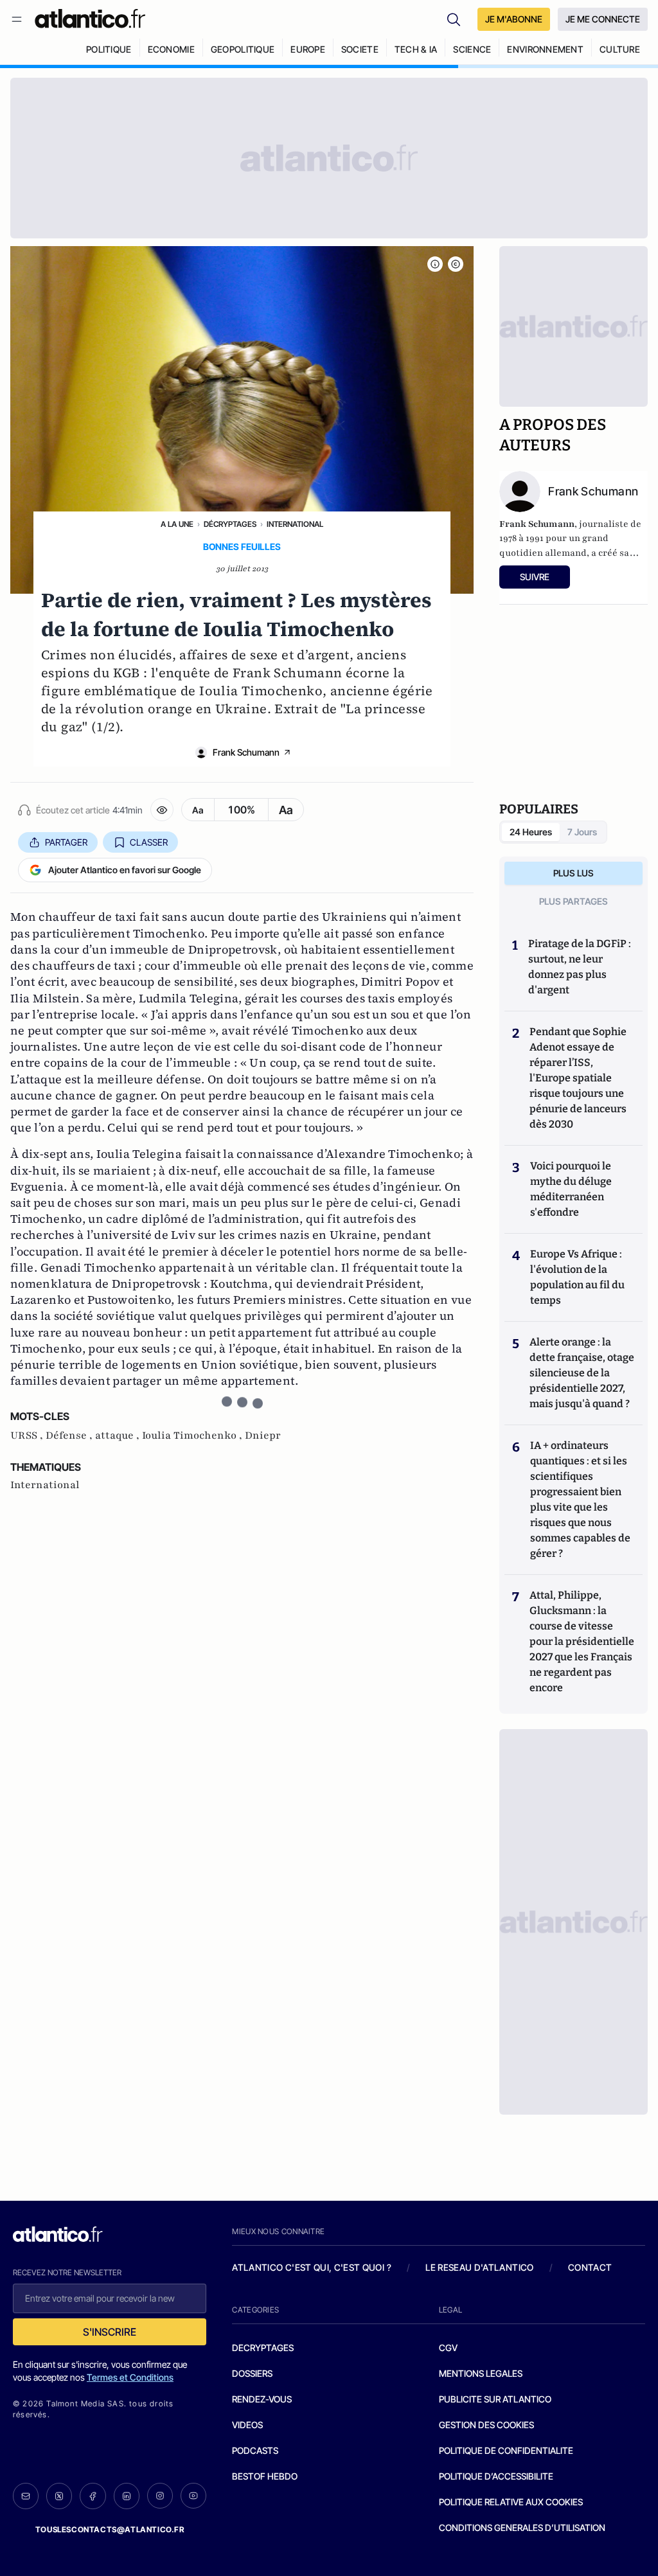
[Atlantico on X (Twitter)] (59, 2496)
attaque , (119, 1435)
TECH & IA (416, 49)
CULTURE (620, 49)
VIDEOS (247, 2425)
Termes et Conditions (130, 2377)
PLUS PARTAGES (574, 901)
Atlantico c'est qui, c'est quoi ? (312, 2267)
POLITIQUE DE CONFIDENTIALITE (506, 2450)
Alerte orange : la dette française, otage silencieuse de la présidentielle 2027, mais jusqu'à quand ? (582, 1373)
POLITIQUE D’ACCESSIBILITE (496, 2476)
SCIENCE (472, 49)
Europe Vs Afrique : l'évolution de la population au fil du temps (577, 1277)
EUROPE (308, 49)
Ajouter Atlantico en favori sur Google (125, 870)
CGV (448, 2348)
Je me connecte (603, 19)
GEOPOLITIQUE (243, 49)
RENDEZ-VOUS (262, 2399)
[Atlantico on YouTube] (193, 2496)
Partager (66, 842)
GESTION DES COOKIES (486, 2425)
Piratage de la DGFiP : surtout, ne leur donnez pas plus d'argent (580, 967)
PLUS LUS (574, 873)
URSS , (28, 1435)
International (295, 524)
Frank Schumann (246, 752)
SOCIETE (360, 49)
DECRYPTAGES (263, 2348)
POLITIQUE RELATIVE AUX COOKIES (511, 2502)
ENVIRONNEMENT (545, 49)
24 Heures (531, 832)
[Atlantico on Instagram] (160, 2496)
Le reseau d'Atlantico (479, 2267)
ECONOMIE (171, 49)
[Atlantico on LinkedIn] (127, 2496)
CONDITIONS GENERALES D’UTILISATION (522, 2527)
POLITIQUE (109, 49)
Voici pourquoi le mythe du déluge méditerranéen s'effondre (571, 1189)
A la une (177, 524)
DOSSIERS (252, 2373)
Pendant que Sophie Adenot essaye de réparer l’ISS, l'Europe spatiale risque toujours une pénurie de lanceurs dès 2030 (578, 1078)
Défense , (70, 1435)
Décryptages (230, 524)
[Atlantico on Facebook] (93, 2496)
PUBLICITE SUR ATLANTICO (495, 2399)
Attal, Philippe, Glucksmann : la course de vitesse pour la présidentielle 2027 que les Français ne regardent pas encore (582, 1641)
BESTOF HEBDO (265, 2476)
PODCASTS (255, 2450)
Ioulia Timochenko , (193, 1435)
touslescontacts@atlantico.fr (110, 2529)
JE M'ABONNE (514, 19)
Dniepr (263, 1435)
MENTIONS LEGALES (481, 2373)
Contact (590, 2267)
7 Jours (582, 832)
